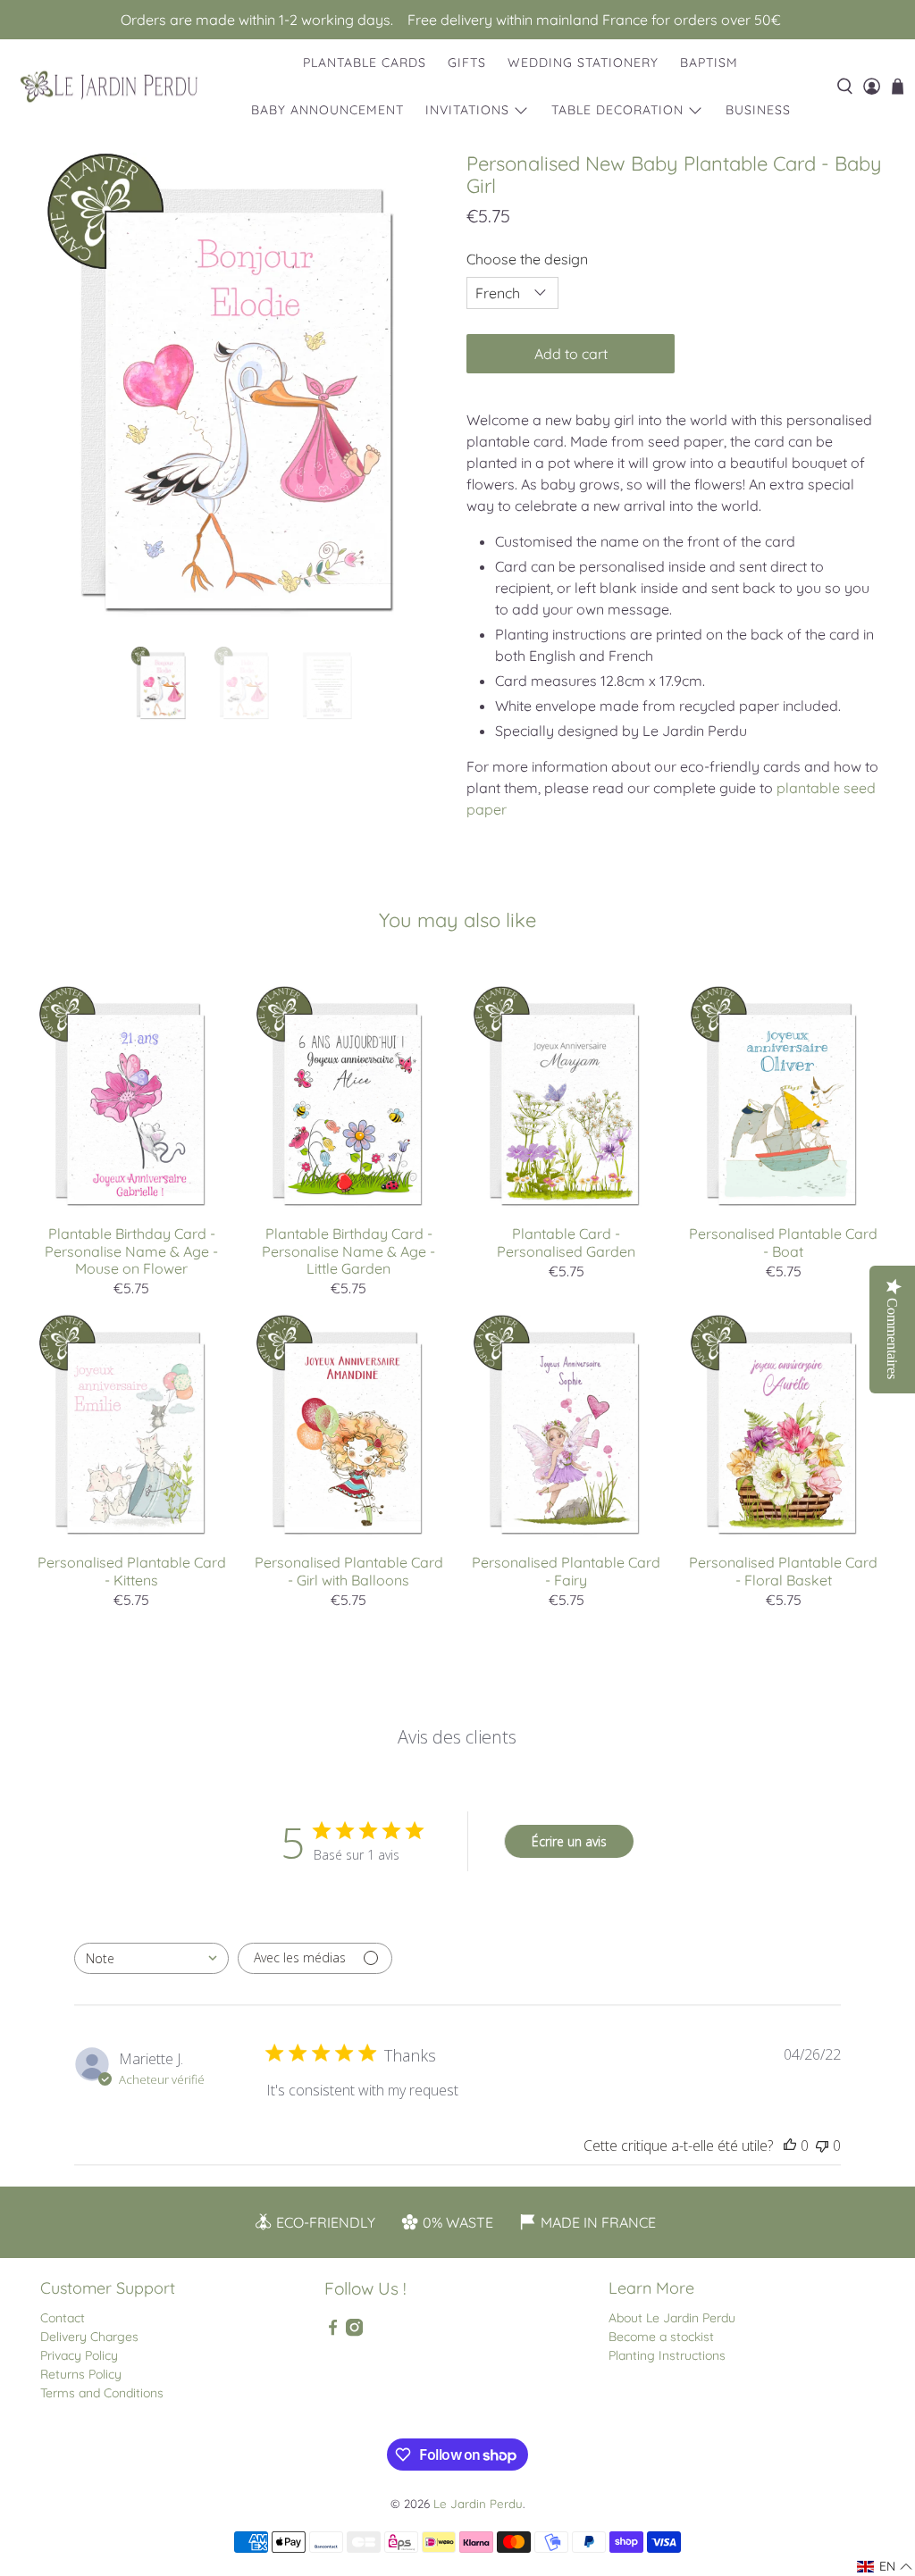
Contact (63, 2318)
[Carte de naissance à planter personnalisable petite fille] (240, 391)
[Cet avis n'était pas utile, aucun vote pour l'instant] (822, 2145)
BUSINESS (758, 110)
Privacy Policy (79, 2355)
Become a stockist (661, 2337)
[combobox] (151, 1958)
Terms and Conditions (102, 2393)
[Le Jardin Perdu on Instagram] (354, 2332)
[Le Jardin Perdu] (109, 87)
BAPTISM (709, 63)
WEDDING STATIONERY (583, 63)
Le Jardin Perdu (478, 2504)
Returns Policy (81, 2374)
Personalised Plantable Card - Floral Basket (783, 1571)
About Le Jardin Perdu (672, 2318)
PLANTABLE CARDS (365, 63)
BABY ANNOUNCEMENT (327, 110)
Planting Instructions (667, 2355)
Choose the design (527, 259)
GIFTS (467, 63)
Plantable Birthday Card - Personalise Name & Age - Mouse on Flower (131, 1250)
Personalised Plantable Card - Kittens (132, 1571)
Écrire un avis (569, 1841)
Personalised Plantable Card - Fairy (566, 1571)
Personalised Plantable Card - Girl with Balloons (349, 1571)
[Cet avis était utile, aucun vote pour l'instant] (790, 2145)
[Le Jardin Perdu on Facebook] (333, 2332)
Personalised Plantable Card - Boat (783, 1242)
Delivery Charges (89, 2337)
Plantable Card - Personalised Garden (566, 1242)
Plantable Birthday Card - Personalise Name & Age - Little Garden (348, 1250)
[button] (885, 2567)
